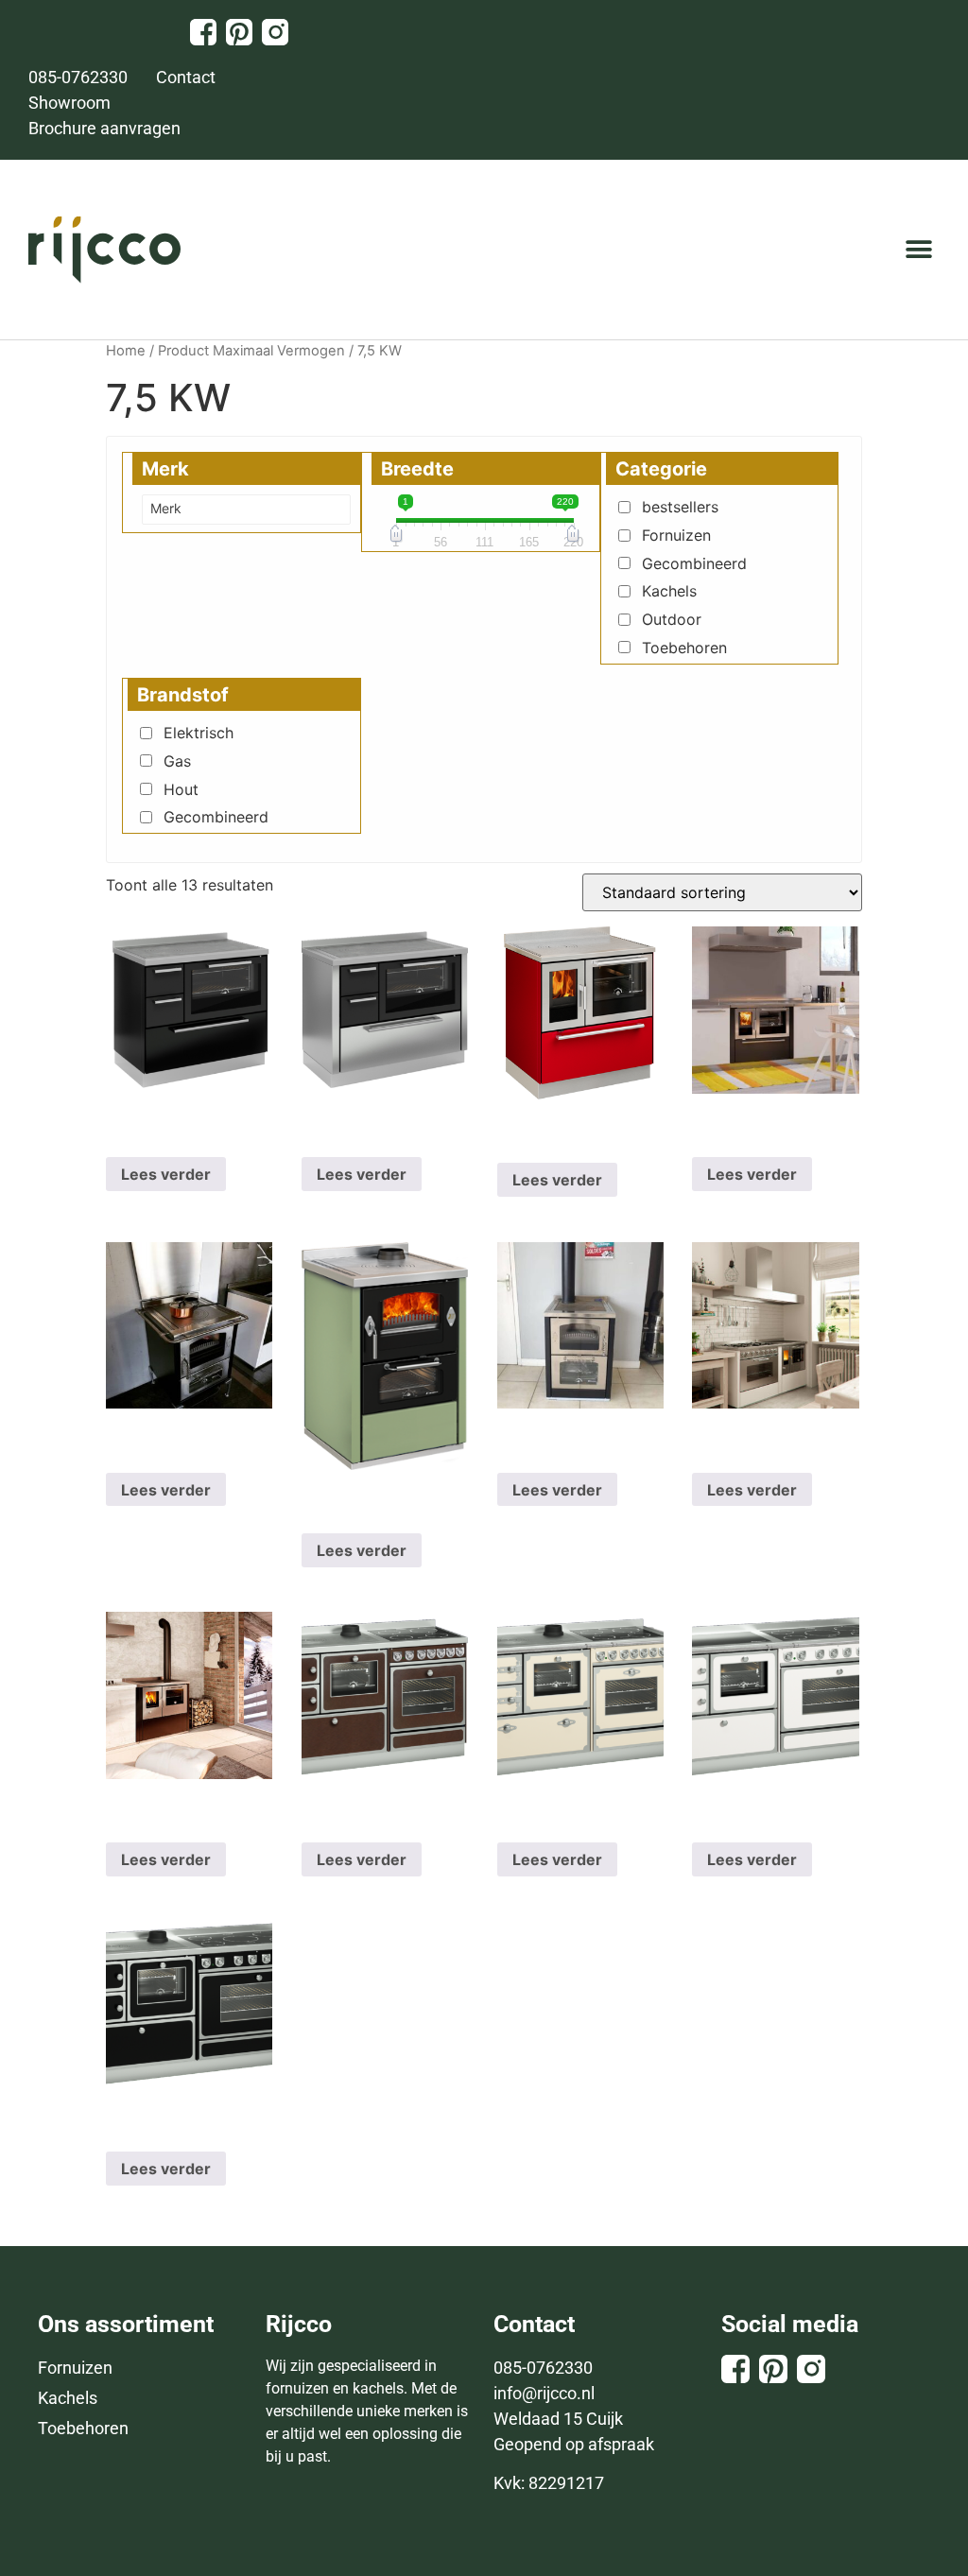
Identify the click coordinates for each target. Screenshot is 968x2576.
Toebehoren (684, 648)
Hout (181, 789)
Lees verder (166, 1174)
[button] (918, 250)
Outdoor (672, 619)
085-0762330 (543, 2368)
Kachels (669, 591)
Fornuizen (676, 535)
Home (126, 351)
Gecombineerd (694, 563)
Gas (177, 761)
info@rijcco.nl (544, 2393)
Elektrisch (199, 733)
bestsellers (680, 507)
